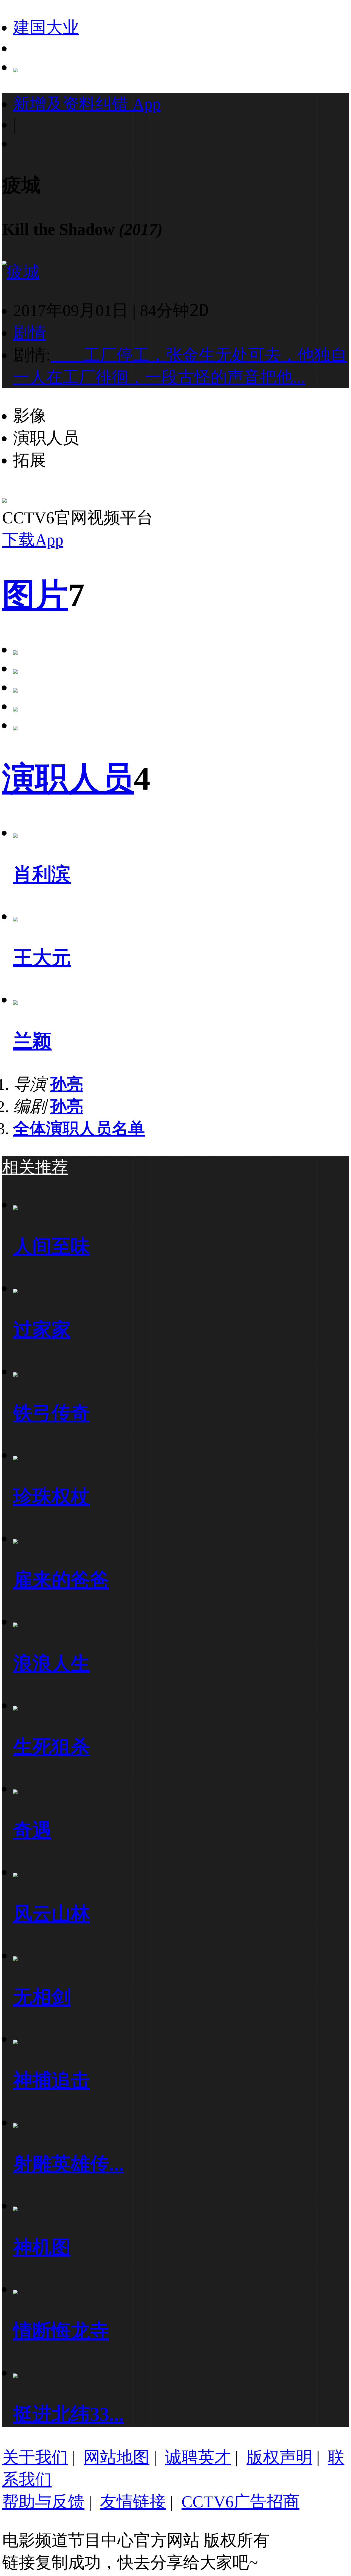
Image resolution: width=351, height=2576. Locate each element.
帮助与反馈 (43, 2502)
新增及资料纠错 (87, 104)
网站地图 (117, 2457)
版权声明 (279, 2457)
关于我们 (35, 2457)
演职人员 (68, 779)
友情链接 (133, 2502)
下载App (33, 540)
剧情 (30, 333)
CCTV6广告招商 (240, 2502)
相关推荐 (35, 1167)
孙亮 (67, 1084)
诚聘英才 (198, 2457)
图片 (35, 595)
